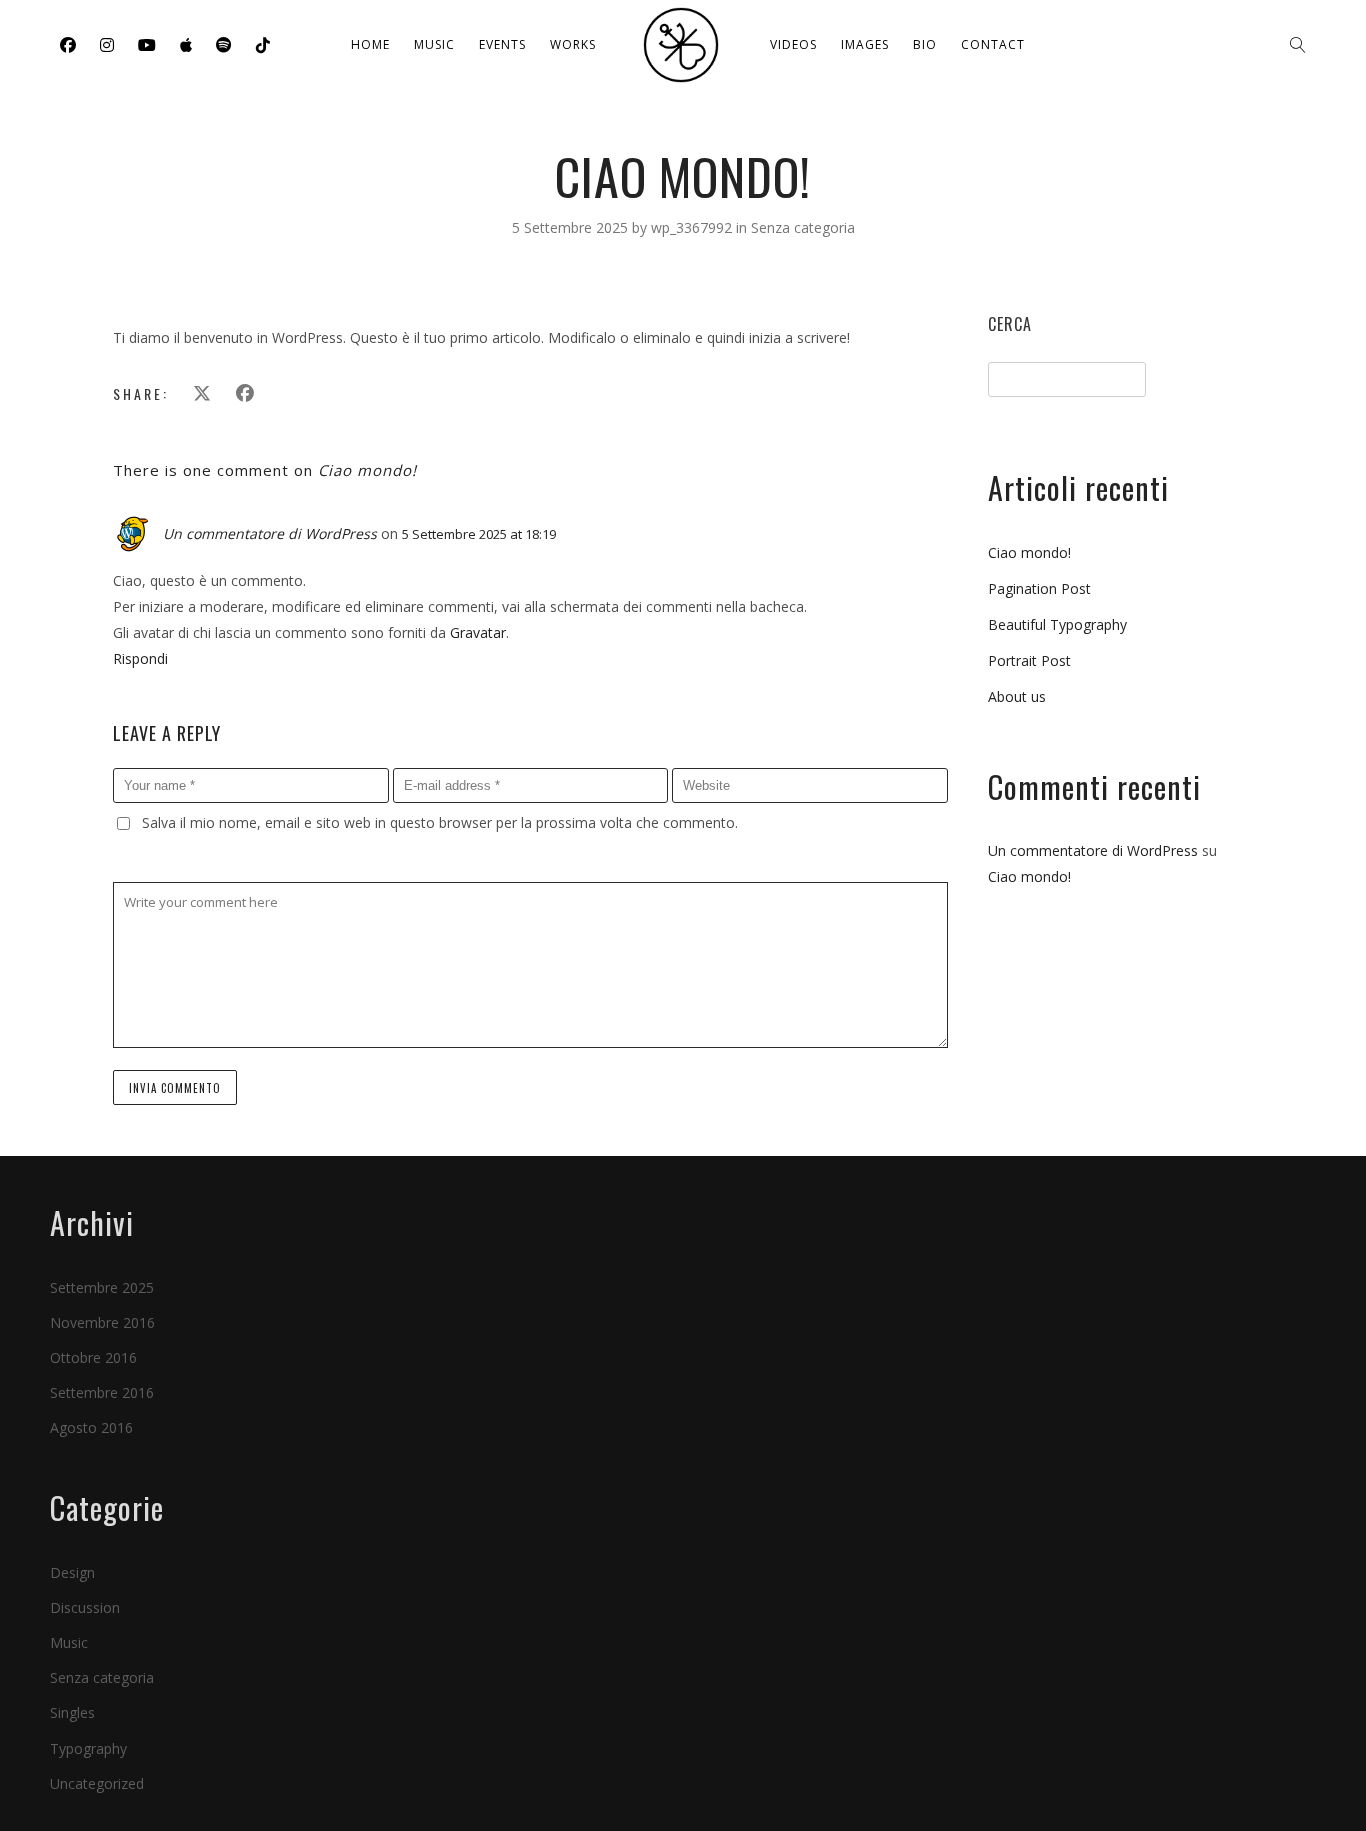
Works (573, 44)
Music (434, 44)
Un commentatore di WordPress (270, 533)
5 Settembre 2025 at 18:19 (479, 534)
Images (865, 44)
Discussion (85, 1607)
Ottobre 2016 (93, 1357)
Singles (72, 1712)
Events (502, 44)
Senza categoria (803, 227)
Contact (993, 44)
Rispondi (140, 658)
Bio (925, 44)
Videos (793, 44)
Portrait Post (1029, 660)
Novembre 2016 (102, 1322)
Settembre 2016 (102, 1392)
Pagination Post (1039, 588)
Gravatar (478, 632)
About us (1017, 696)
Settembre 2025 (102, 1287)
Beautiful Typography (1057, 624)
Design (72, 1572)
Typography (88, 1748)
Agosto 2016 (91, 1427)
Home (370, 44)
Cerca (1010, 324)
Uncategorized (97, 1783)
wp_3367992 (693, 227)
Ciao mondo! (1029, 552)
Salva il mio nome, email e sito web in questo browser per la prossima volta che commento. (440, 822)
